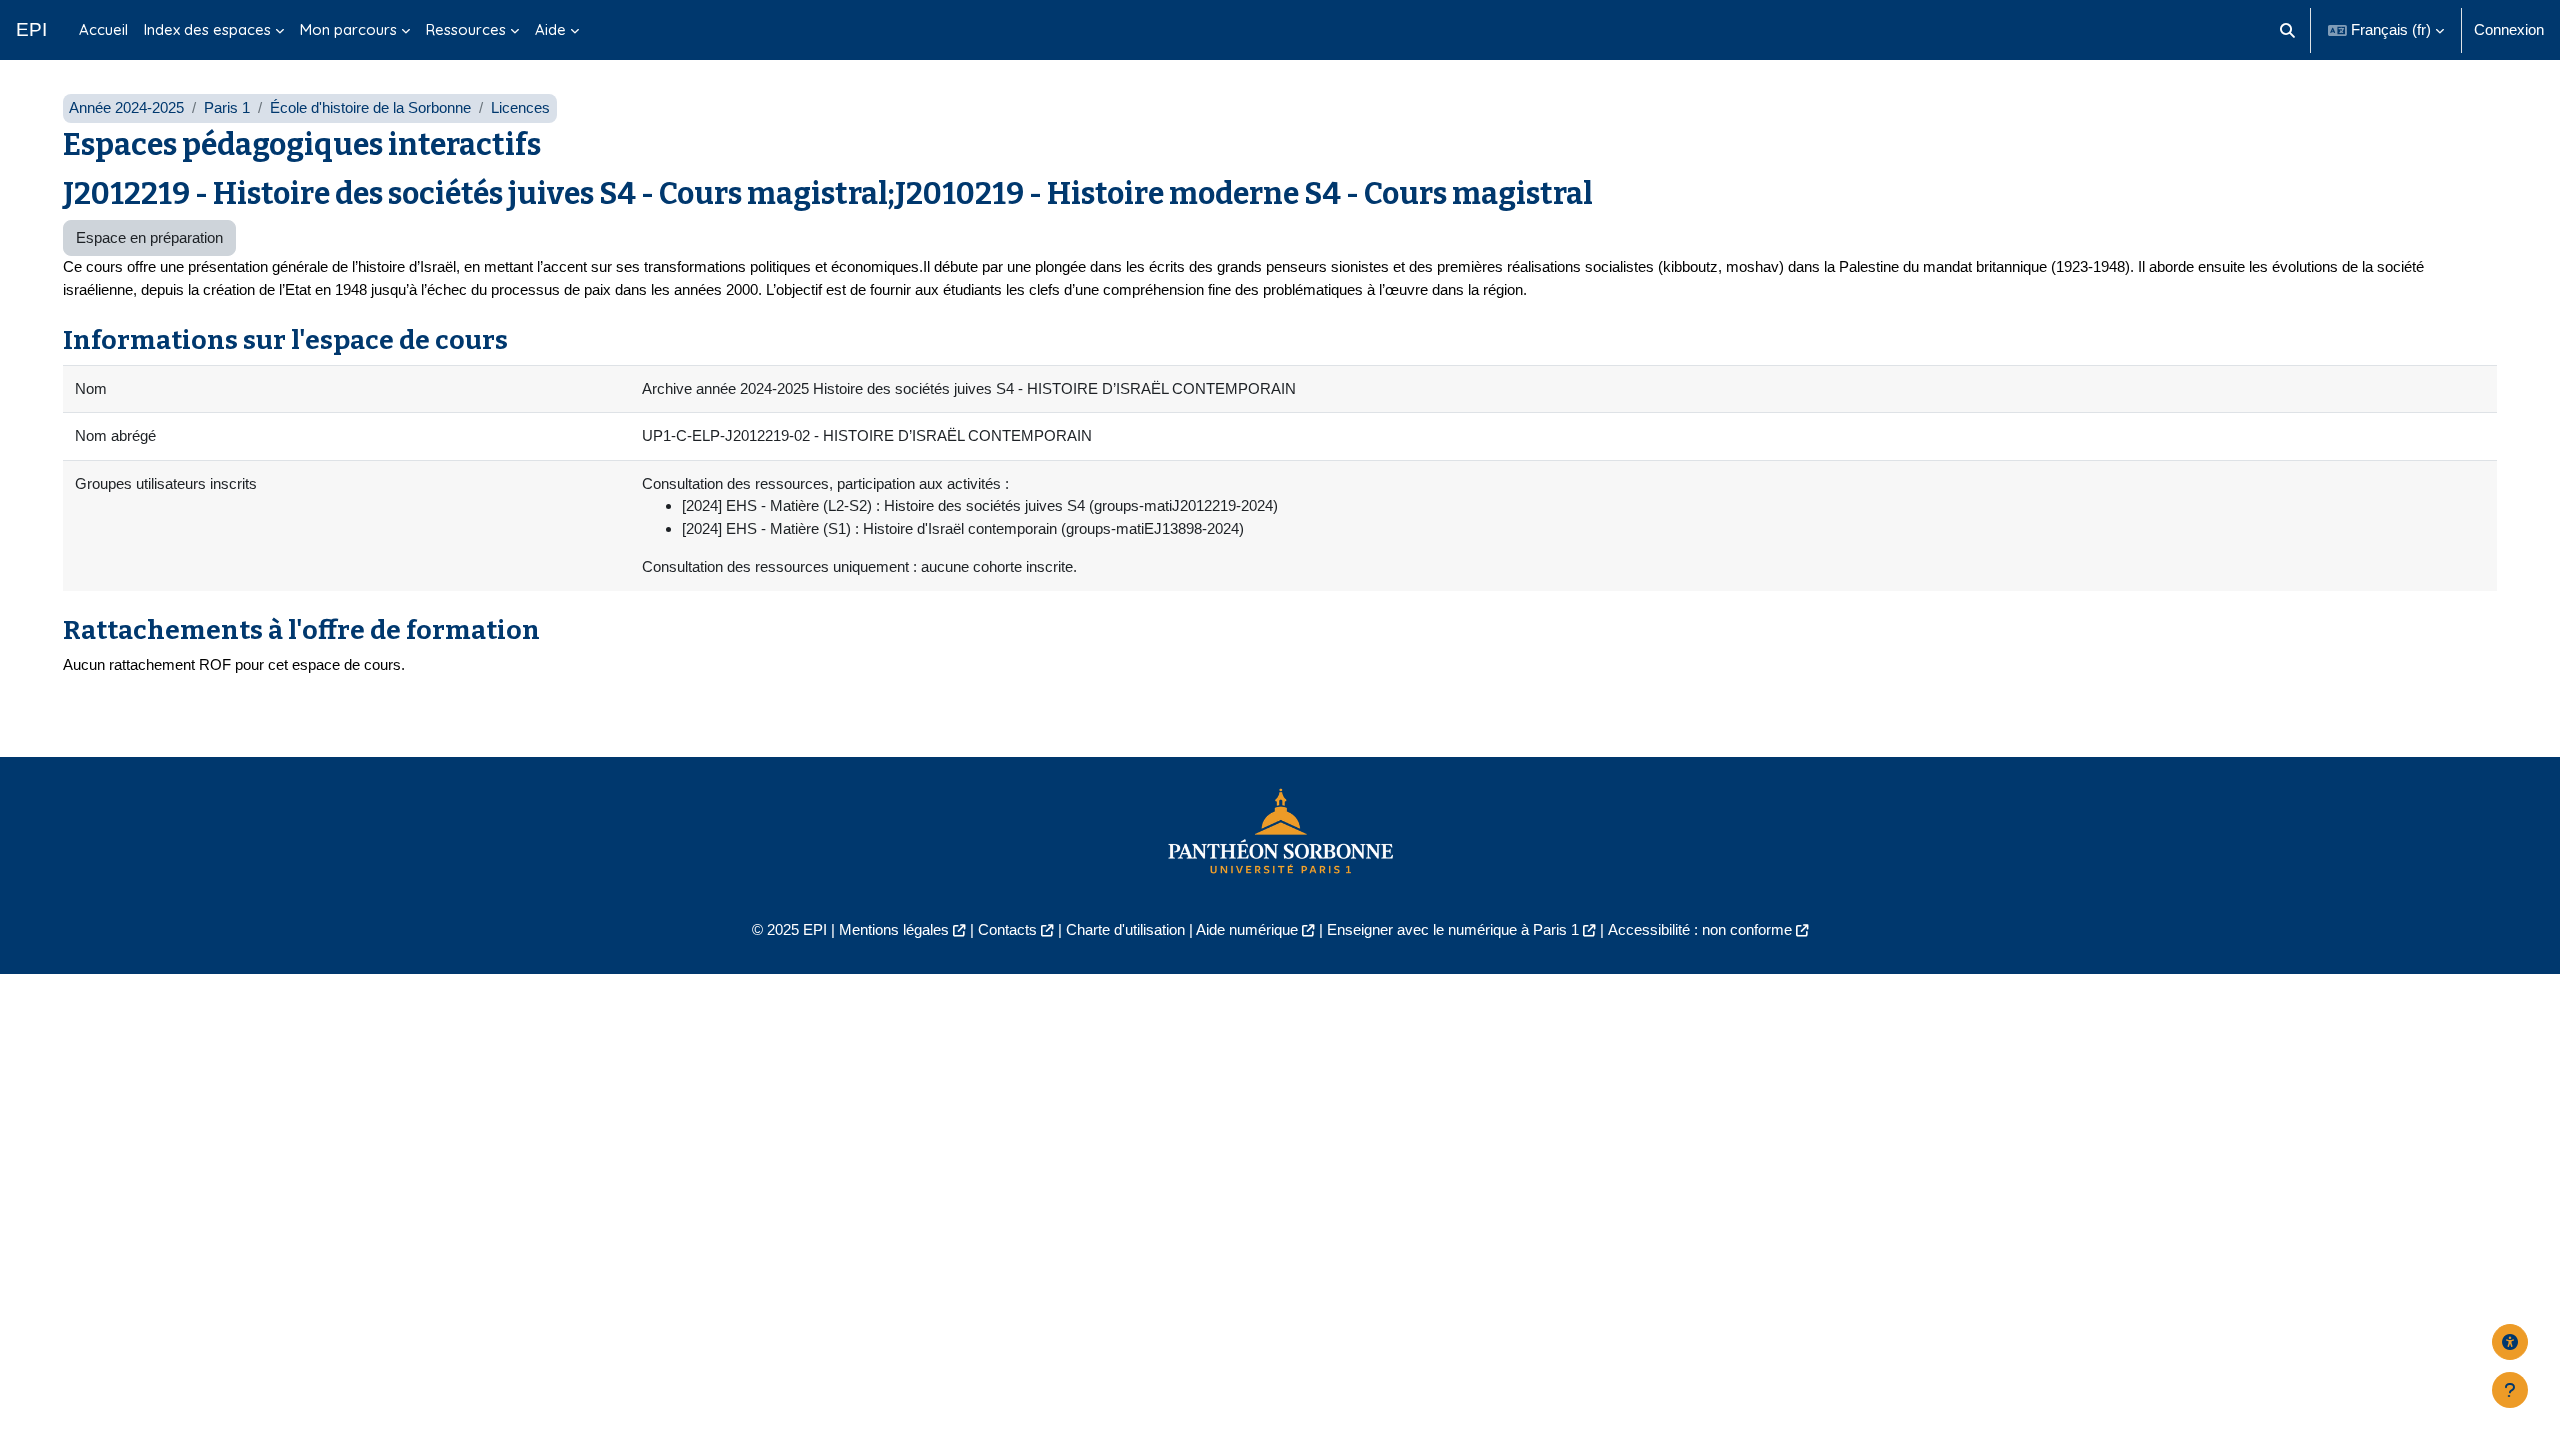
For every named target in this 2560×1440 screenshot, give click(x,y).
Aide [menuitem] (550, 29)
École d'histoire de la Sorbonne (370, 107)
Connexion (2509, 29)
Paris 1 (227, 107)
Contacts (1007, 929)
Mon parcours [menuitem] (348, 29)
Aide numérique (1247, 929)
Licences (520, 107)
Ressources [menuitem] (466, 29)
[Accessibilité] (2510, 1342)
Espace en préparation (149, 237)
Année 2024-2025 (126, 107)
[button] (2288, 30)
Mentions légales (894, 929)
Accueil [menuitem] (103, 29)
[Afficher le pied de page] (2510, 1390)
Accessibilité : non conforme (1700, 929)
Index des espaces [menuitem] (207, 29)
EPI (31, 29)
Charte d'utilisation (1125, 929)
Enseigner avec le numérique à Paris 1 (1453, 929)
